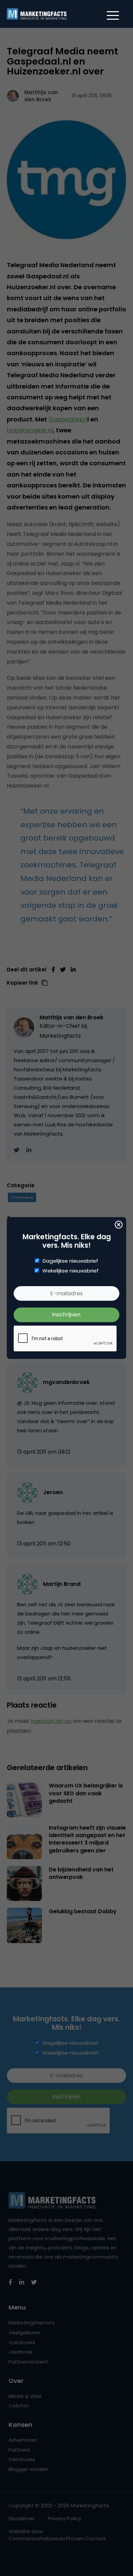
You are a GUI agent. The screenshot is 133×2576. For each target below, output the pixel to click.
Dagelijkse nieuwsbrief (70, 1261)
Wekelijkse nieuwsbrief (70, 1271)
